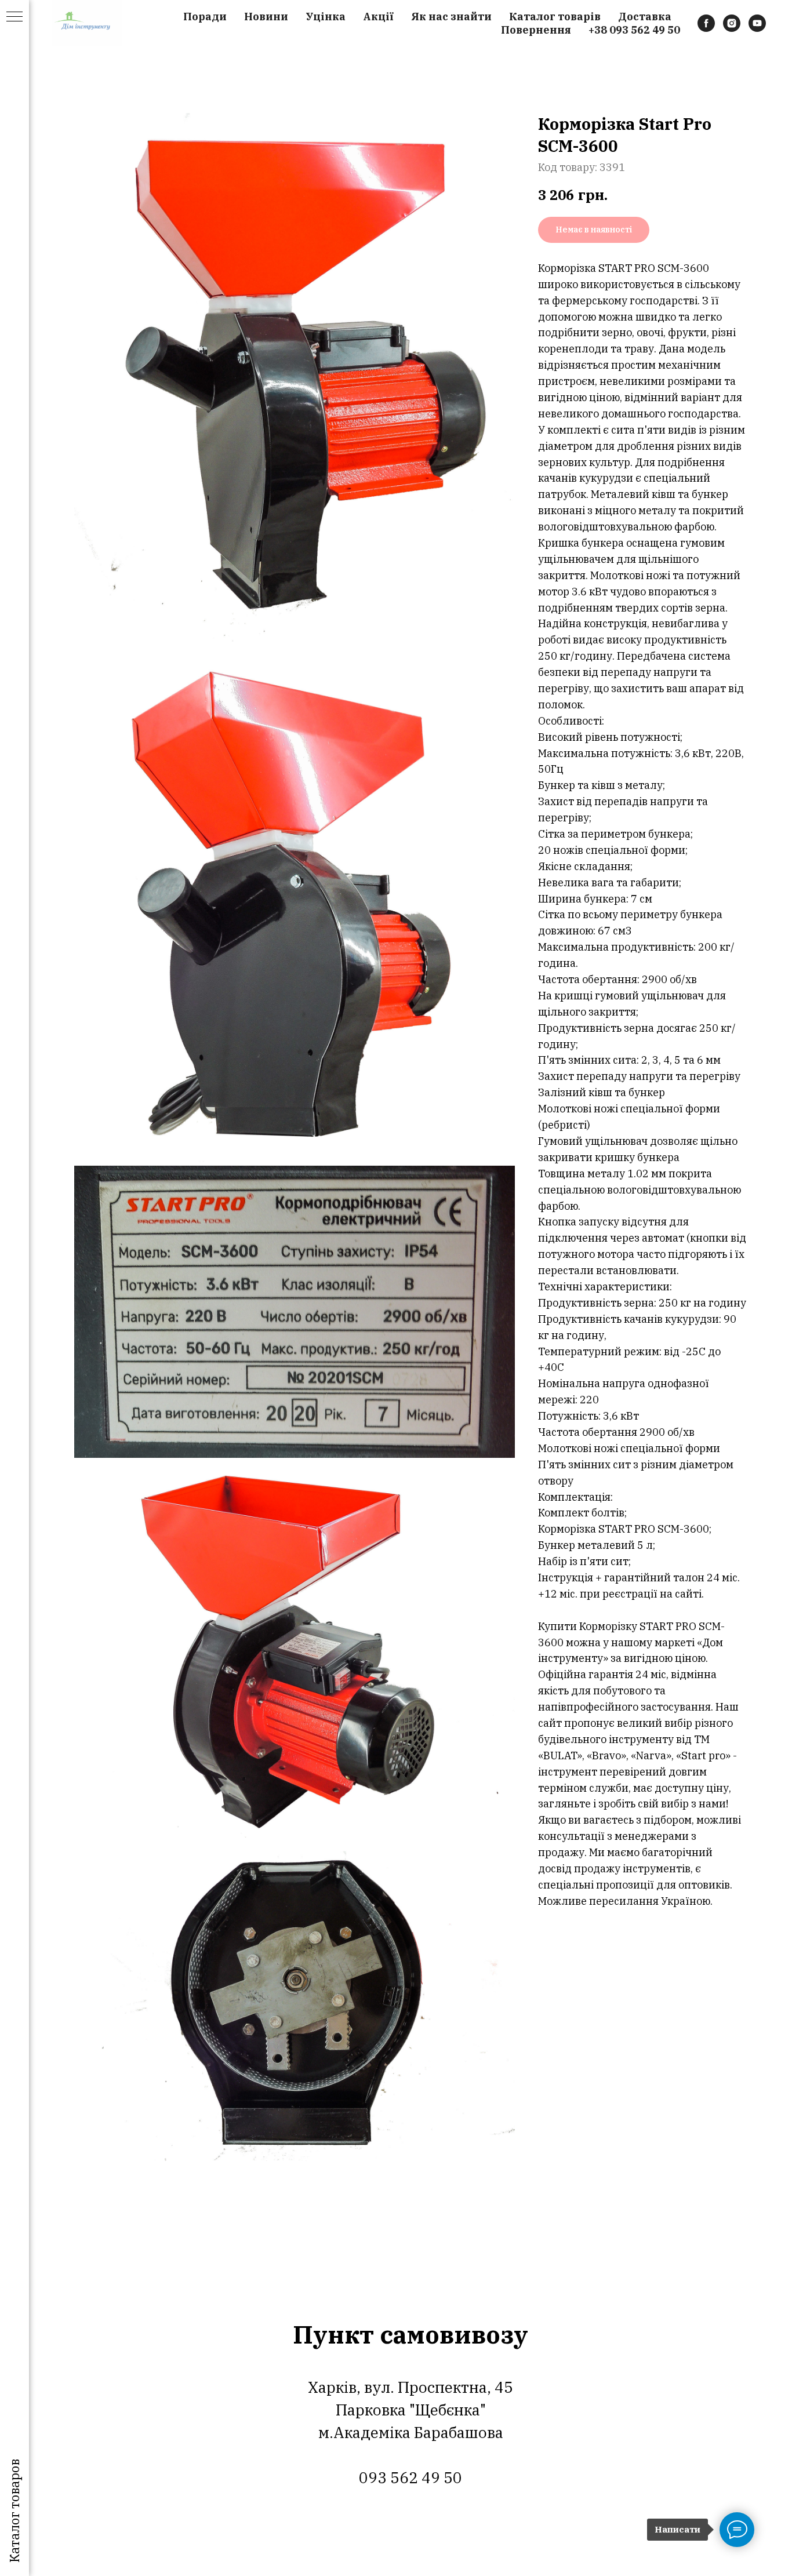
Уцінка (326, 17)
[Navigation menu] (14, 17)
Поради (205, 17)
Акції (378, 17)
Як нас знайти (451, 17)
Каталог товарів (555, 17)
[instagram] (732, 23)
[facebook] (706, 23)
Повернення (536, 30)
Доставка (645, 17)
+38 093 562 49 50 (634, 30)
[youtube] (757, 23)
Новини (266, 17)
